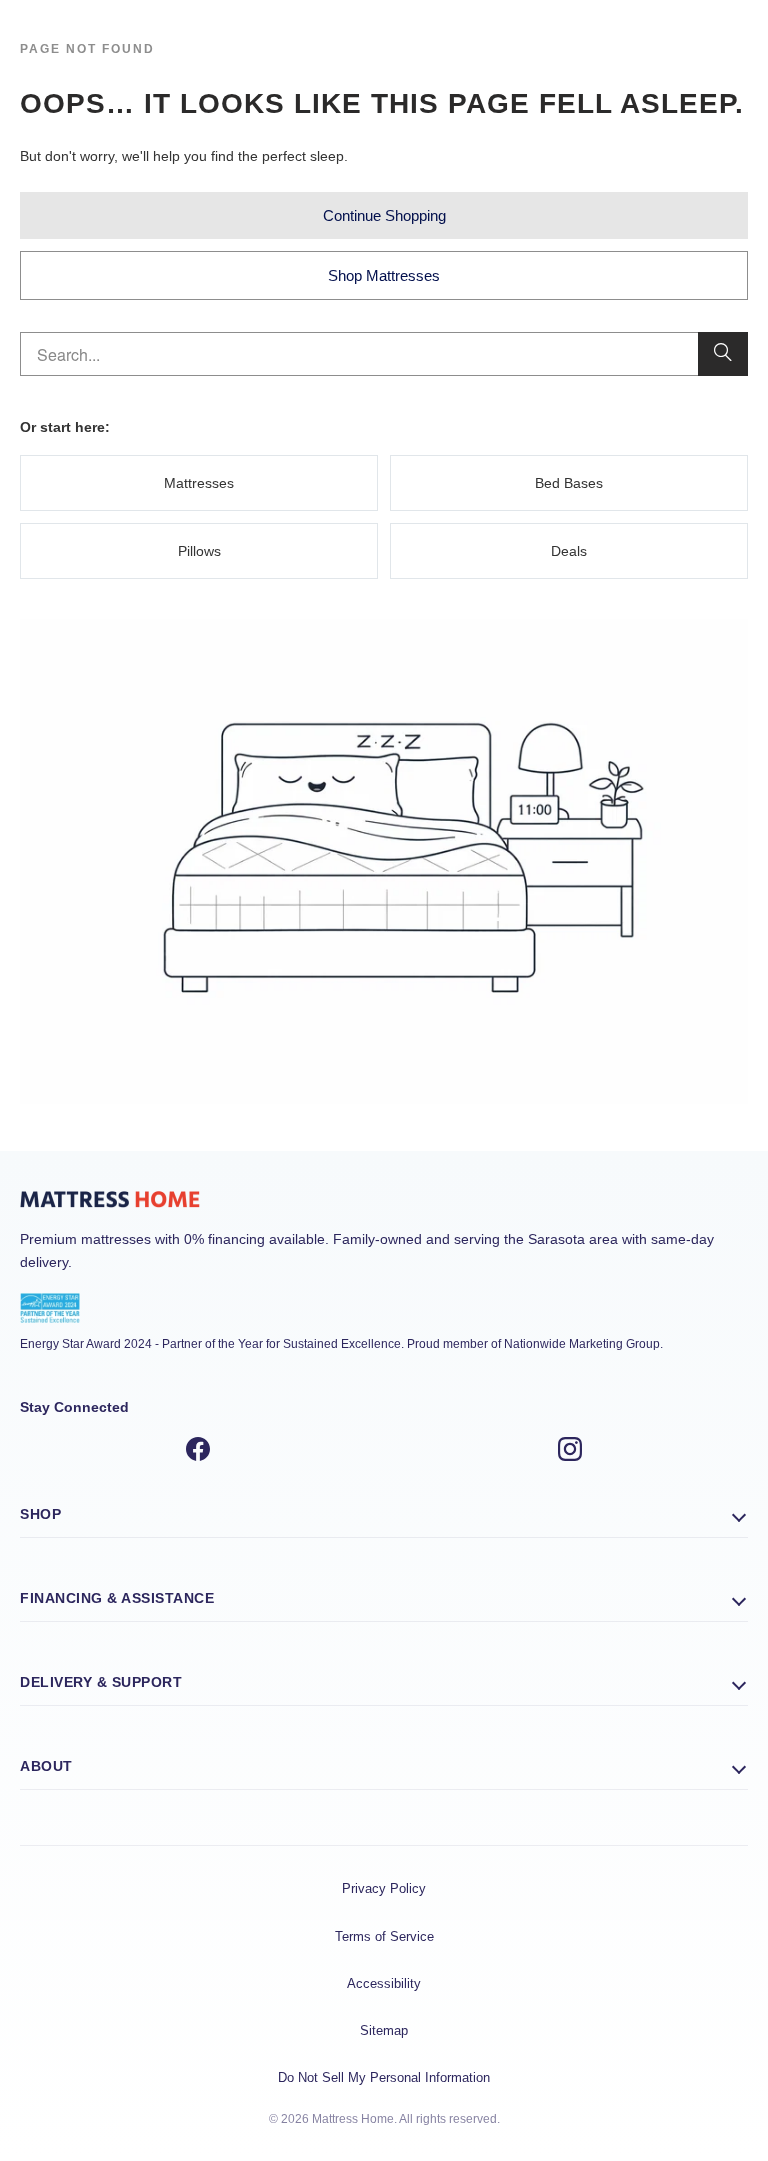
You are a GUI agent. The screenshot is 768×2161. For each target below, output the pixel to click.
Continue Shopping (384, 215)
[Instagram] (570, 1451)
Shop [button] (40, 1514)
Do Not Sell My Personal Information (384, 2077)
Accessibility (384, 1983)
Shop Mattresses (384, 275)
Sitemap (384, 2030)
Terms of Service (384, 1936)
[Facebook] (198, 1451)
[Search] (723, 354)
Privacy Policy (384, 1888)
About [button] (46, 1766)
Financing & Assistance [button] (117, 1598)
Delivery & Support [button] (101, 1682)
